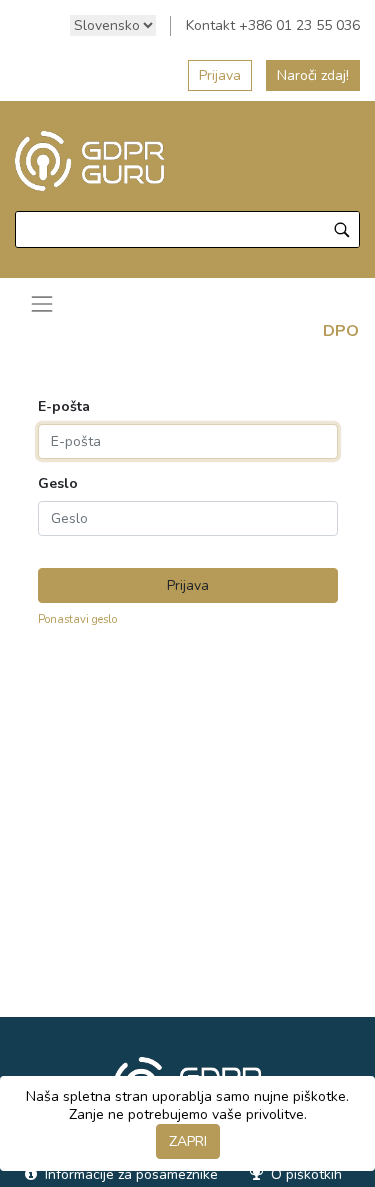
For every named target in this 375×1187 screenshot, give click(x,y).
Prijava (220, 75)
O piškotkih (304, 1174)
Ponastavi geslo (77, 619)
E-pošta (64, 407)
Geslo (58, 484)
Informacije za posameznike (129, 1174)
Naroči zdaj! (313, 75)
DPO (341, 331)
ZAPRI (188, 1141)
